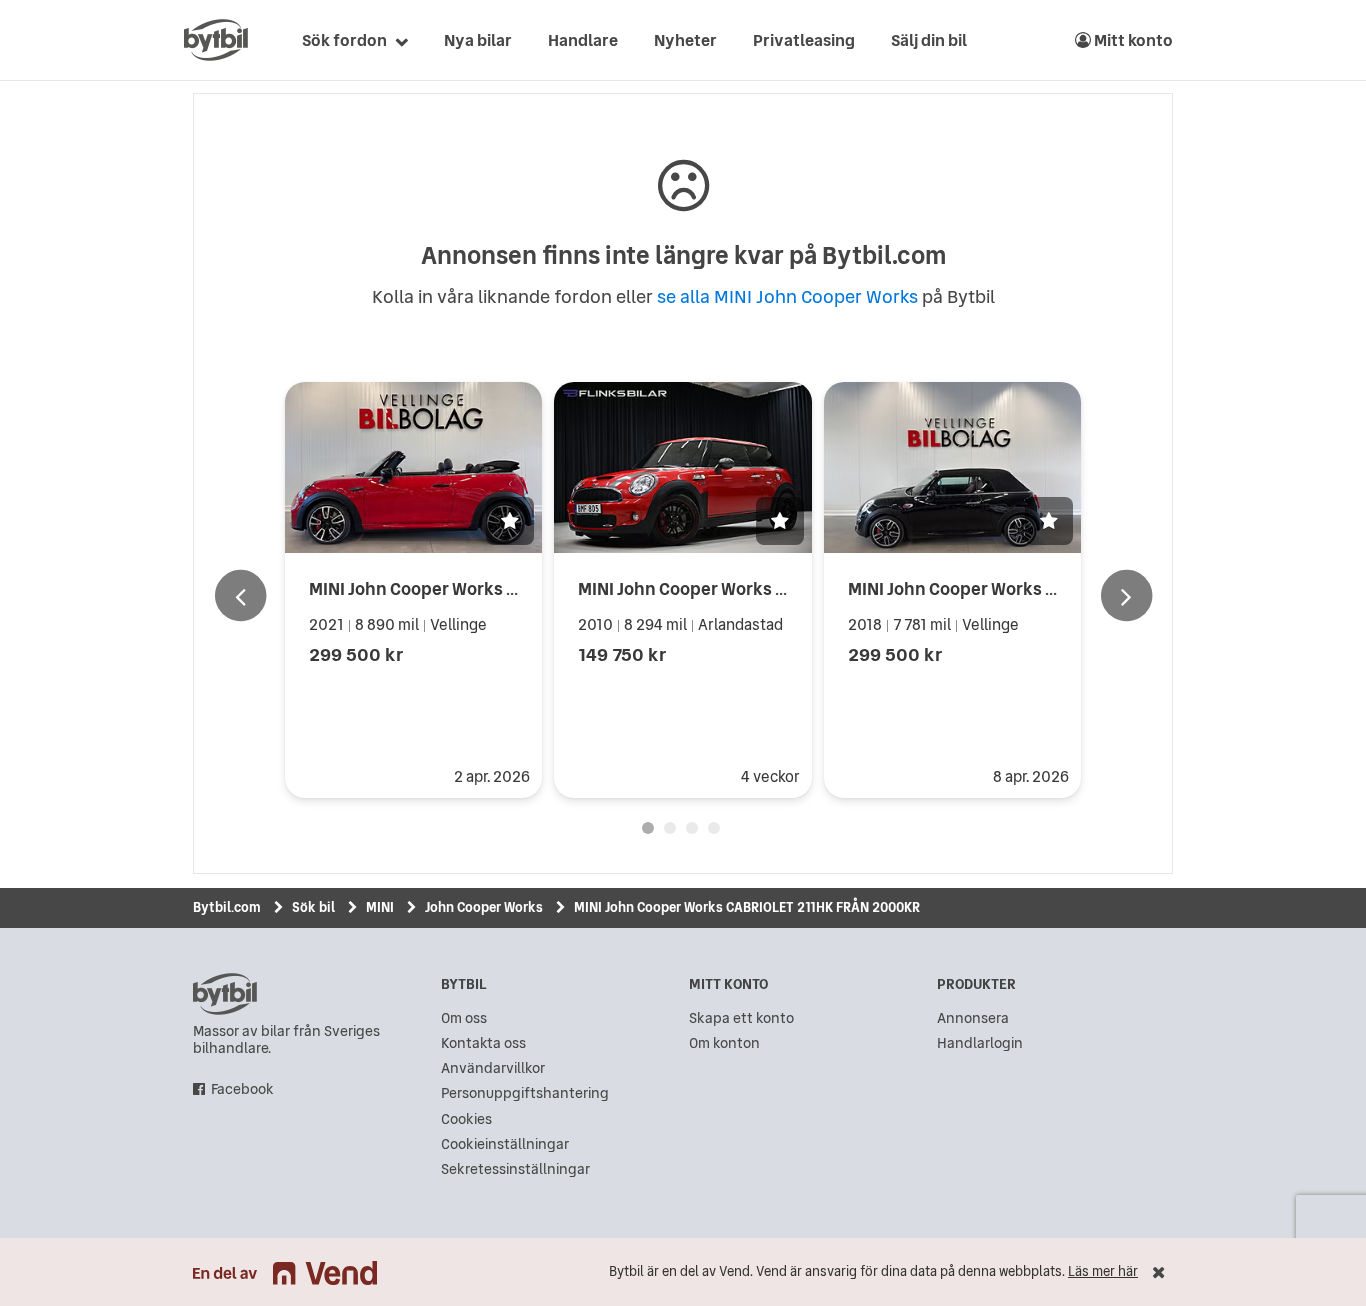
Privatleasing (804, 40)
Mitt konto (1132, 40)
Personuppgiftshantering (525, 1093)
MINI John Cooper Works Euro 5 (701, 588)
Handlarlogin (980, 1043)
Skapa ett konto (741, 1018)
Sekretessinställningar (515, 1169)
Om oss (464, 1018)
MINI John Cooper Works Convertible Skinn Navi (1039, 588)
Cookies (466, 1119)
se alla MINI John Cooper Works (787, 296)
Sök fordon (344, 40)
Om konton (724, 1043)
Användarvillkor (493, 1068)
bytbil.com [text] (225, 994)
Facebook (242, 1089)
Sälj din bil (929, 40)
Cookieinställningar (505, 1144)
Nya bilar (478, 40)
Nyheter (685, 40)
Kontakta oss (483, 1043)
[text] (216, 40)
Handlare (583, 40)
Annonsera (973, 1018)
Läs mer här (1103, 1271)
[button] (510, 521)
